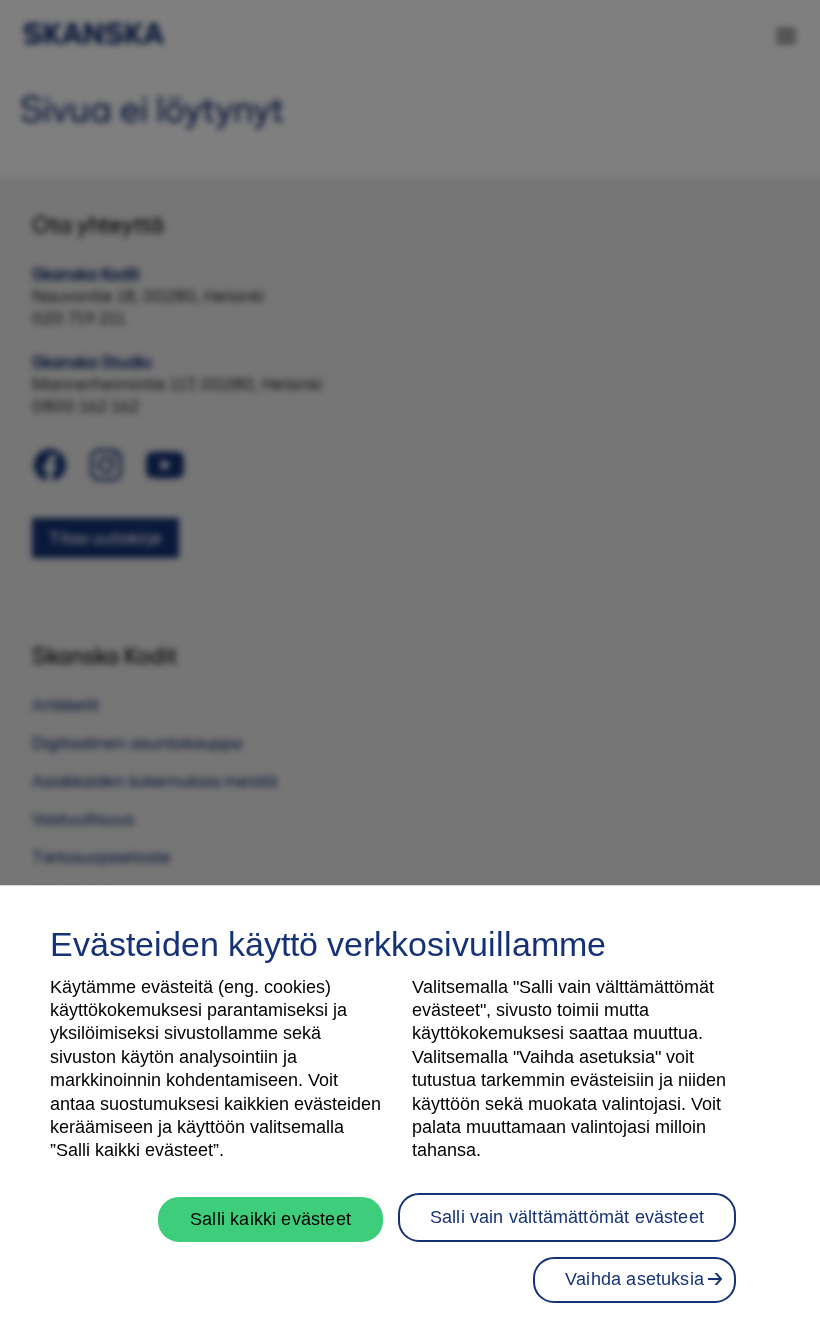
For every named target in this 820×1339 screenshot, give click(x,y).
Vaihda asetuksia (634, 1279)
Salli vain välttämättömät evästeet (567, 1217)
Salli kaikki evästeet (270, 1219)
